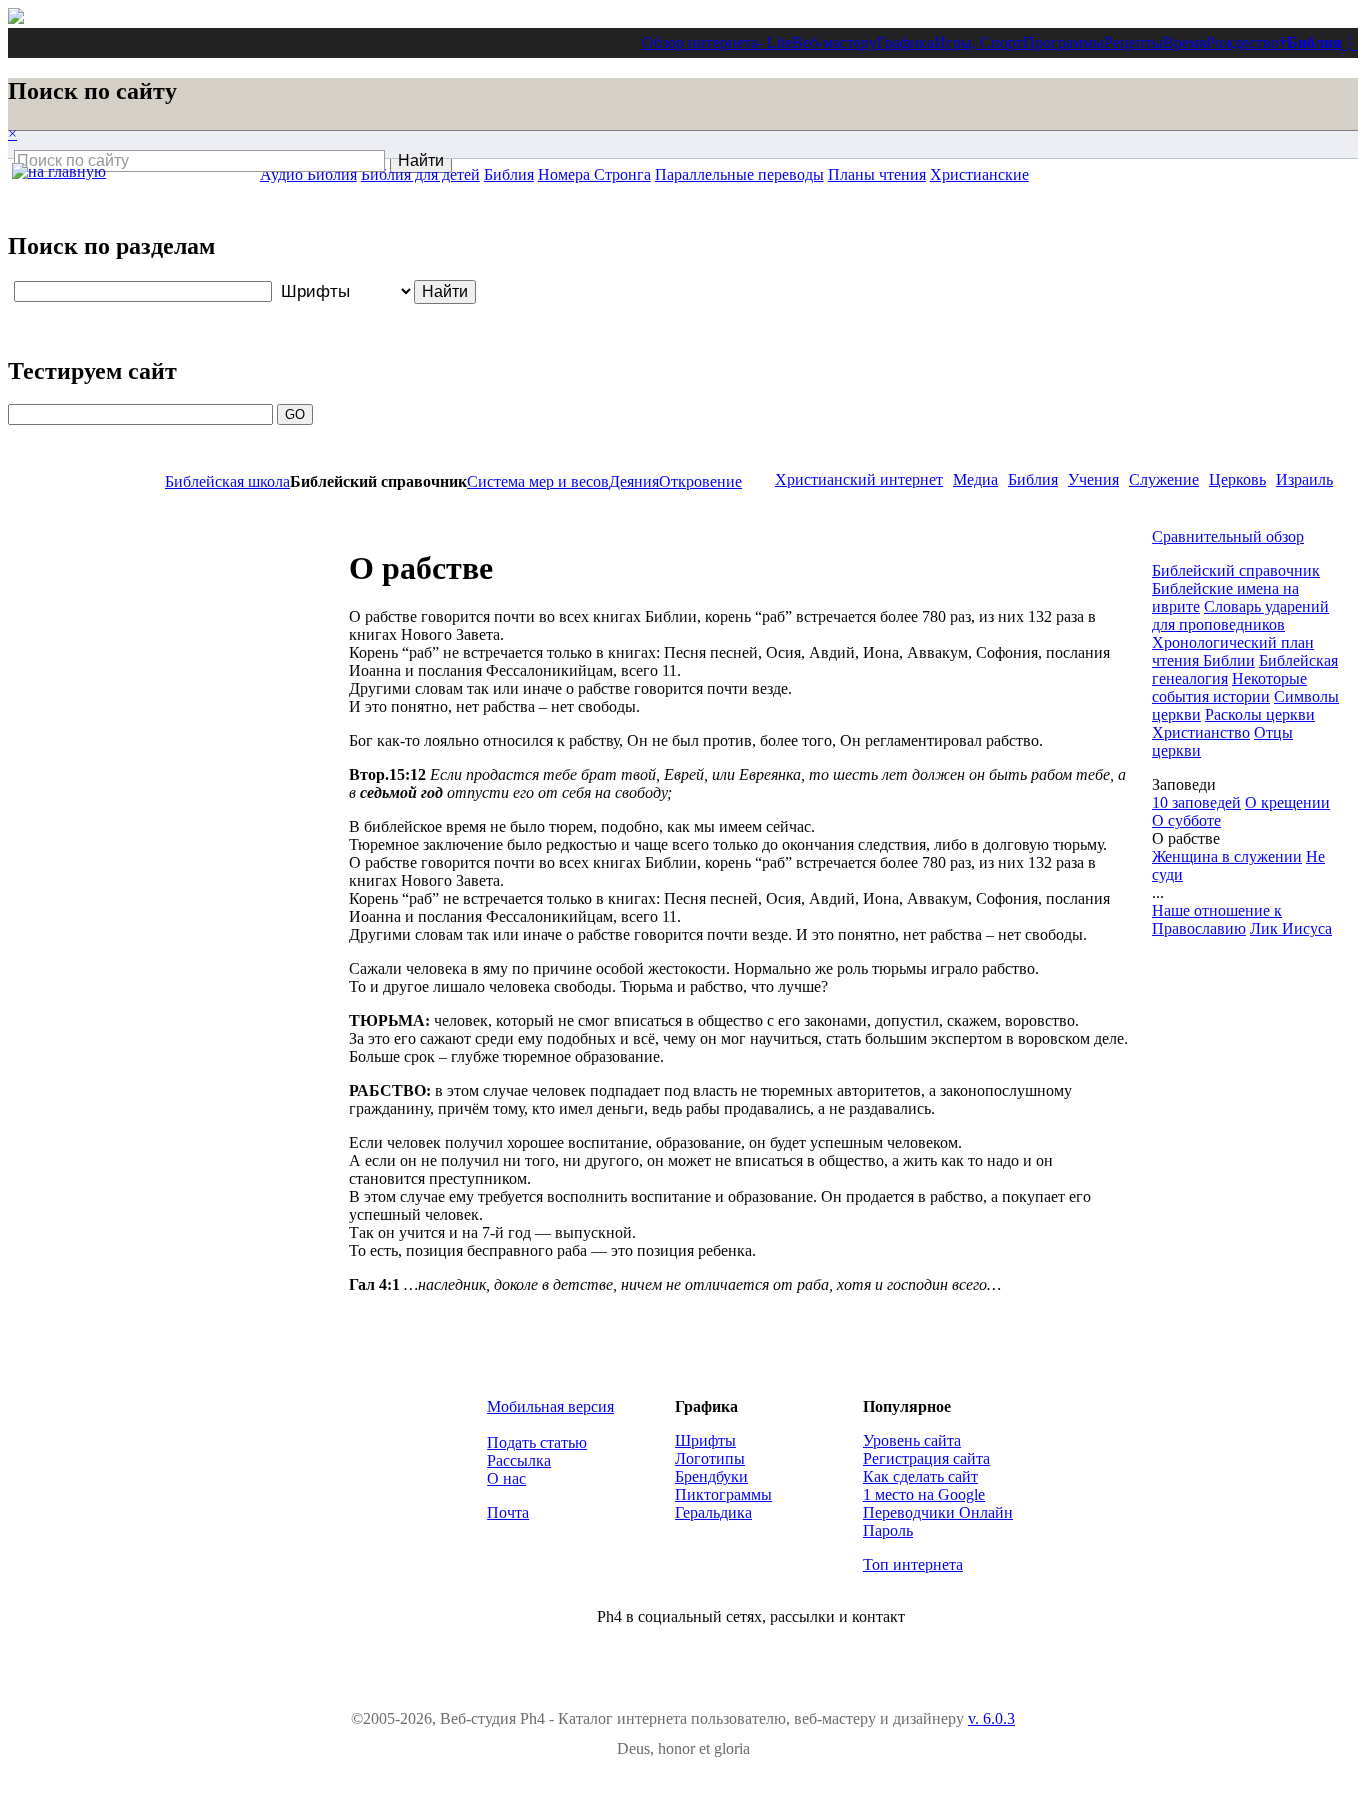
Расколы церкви (1260, 714)
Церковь (1237, 479)
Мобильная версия (550, 1406)
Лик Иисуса (1291, 928)
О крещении (1287, 802)
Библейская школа (227, 481)
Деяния (634, 481)
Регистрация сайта (926, 1458)
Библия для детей (420, 174)
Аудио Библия (308, 174)
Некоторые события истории (1229, 687)
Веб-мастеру (834, 42)
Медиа (975, 479)
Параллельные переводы (739, 174)
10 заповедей (1196, 802)
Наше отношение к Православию (1217, 919)
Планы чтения (877, 174)
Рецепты (1133, 42)
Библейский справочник (1236, 570)
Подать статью (537, 1442)
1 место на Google (924, 1494)
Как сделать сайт (920, 1476)
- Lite (775, 42)
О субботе (1186, 820)
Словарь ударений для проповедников (1240, 615)
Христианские (979, 174)
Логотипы (710, 1458)
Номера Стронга (594, 174)
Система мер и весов (538, 481)
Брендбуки (711, 1476)
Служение (1164, 479)
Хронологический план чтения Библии (1233, 651)
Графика (905, 42)
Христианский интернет (859, 479)
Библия (1314, 42)
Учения (1093, 479)
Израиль (1304, 479)
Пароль (888, 1530)
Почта (508, 1512)
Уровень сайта (912, 1440)
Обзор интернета (700, 42)
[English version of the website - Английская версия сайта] (16, 18)
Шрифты (705, 1440)
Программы (1063, 42)
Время (1184, 42)
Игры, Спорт (978, 42)
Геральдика (713, 1512)
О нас (506, 1478)
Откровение (700, 481)
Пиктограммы (723, 1494)
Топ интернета (913, 1564)
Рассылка (519, 1460)
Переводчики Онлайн (938, 1512)
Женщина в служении (1227, 856)
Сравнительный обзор (1228, 536)
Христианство (1201, 732)
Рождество (1242, 42)
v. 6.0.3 (991, 1718)
